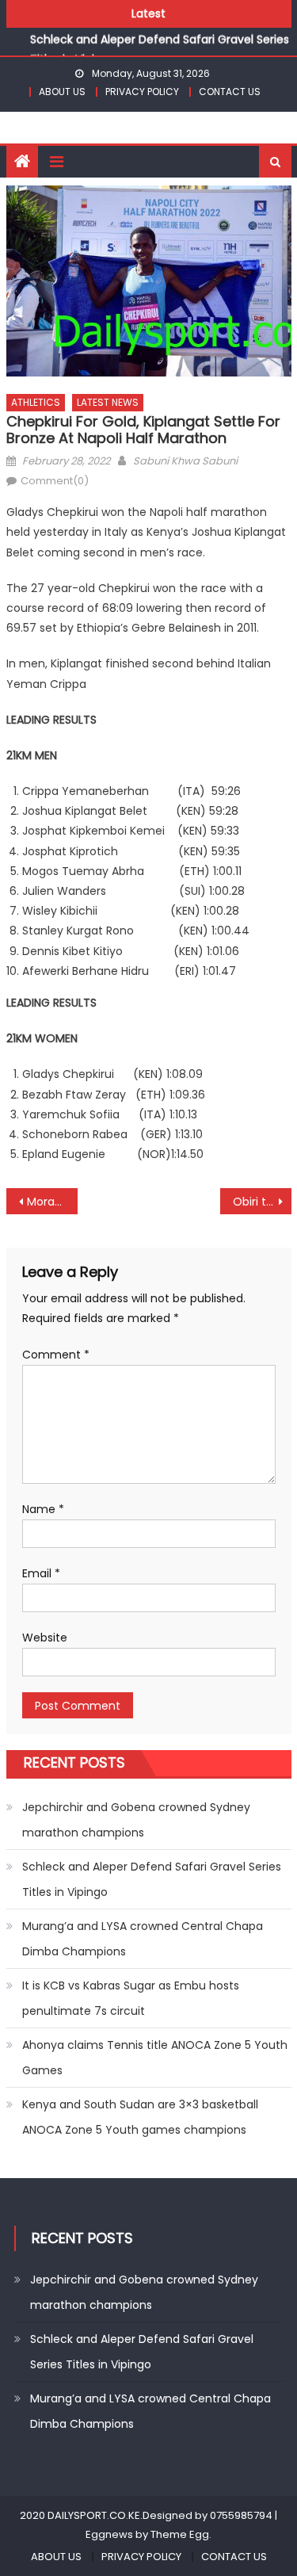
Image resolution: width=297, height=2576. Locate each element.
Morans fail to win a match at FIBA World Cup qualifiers (52, 1202)
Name (43, 1509)
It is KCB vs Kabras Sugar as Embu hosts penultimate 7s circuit (131, 1998)
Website (45, 1638)
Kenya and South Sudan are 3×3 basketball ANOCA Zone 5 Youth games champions (140, 2117)
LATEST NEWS (108, 402)
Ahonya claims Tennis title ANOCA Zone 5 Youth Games (155, 2058)
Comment (56, 1355)
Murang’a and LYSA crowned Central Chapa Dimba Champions (143, 1939)
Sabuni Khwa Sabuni (185, 461)
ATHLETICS (36, 402)
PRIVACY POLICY (142, 92)
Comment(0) (55, 481)
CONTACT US (230, 92)
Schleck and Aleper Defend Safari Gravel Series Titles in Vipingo (152, 1879)
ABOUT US (62, 92)
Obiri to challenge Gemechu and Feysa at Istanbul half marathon (262, 1202)
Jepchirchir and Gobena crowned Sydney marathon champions (136, 1820)
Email (41, 1573)
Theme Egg (180, 2534)
